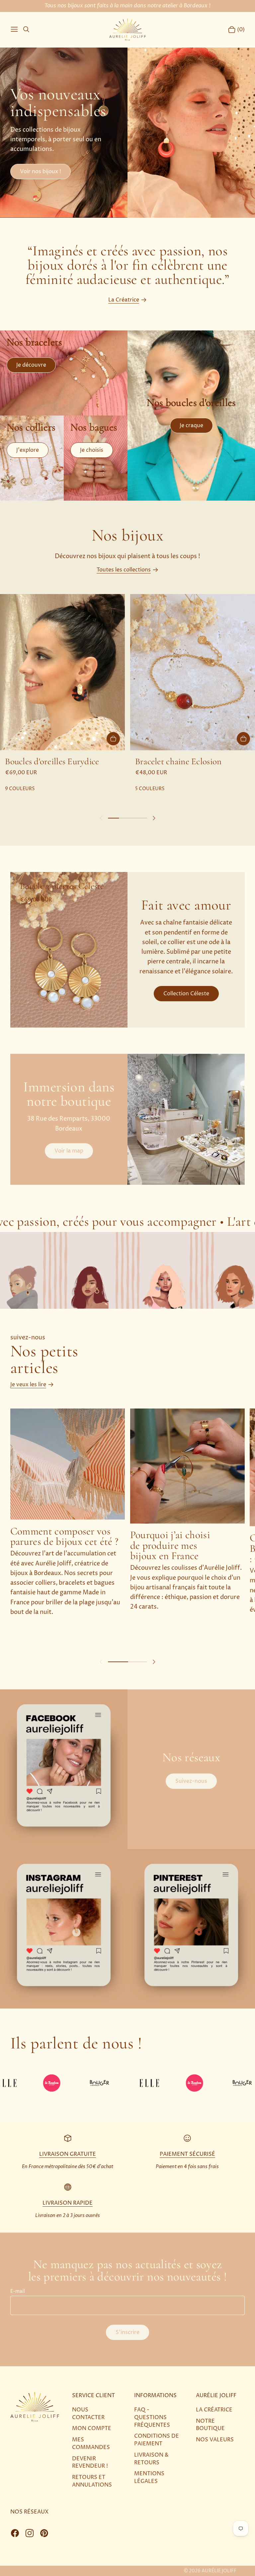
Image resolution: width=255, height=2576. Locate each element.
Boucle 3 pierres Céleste (62, 886)
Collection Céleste (186, 994)
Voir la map (69, 1151)
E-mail (18, 2292)
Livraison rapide (68, 2203)
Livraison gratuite (68, 2154)
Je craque (191, 426)
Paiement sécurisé (187, 2154)
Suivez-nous (191, 1781)
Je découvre (31, 365)
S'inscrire (127, 2332)
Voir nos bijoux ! (41, 172)
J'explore (28, 450)
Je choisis (92, 450)
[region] (127, 693)
